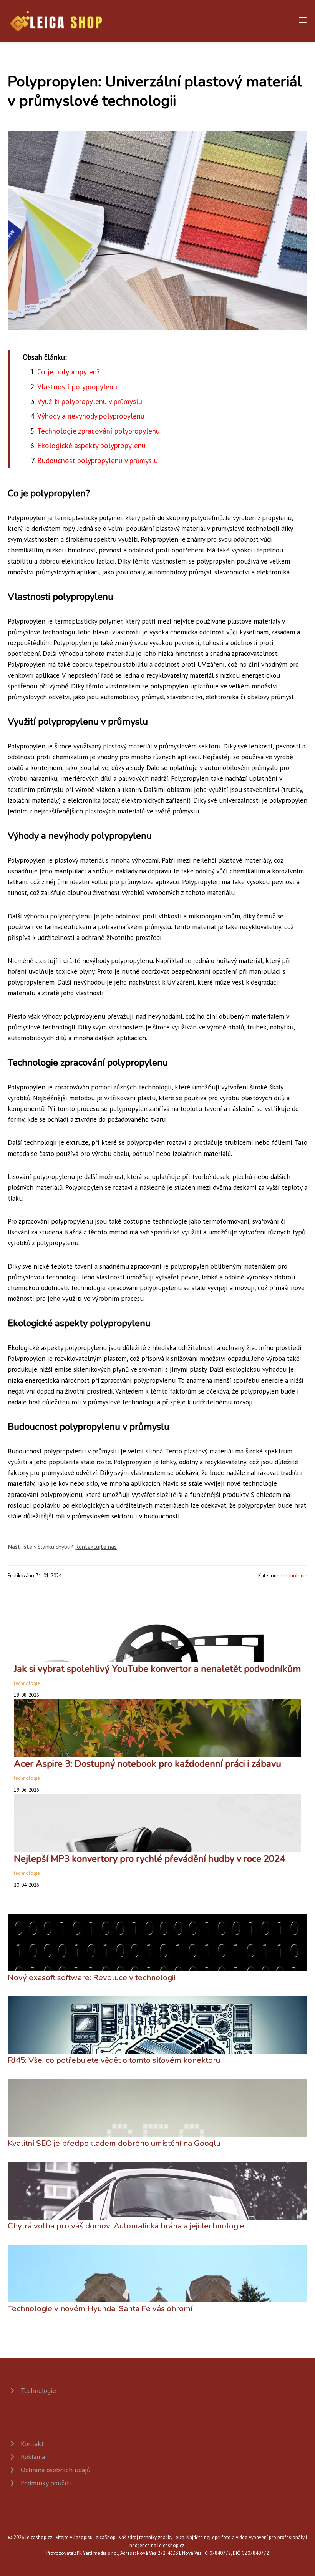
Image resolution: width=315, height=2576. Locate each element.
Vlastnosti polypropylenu (77, 387)
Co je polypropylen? (69, 372)
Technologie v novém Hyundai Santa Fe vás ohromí (100, 2308)
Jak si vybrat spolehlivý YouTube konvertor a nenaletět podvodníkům (157, 1669)
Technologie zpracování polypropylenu (99, 431)
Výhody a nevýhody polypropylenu (91, 416)
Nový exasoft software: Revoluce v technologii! (92, 1977)
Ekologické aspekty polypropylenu (91, 445)
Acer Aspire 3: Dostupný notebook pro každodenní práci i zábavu (148, 1764)
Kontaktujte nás (96, 1547)
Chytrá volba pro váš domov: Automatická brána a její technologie (126, 2226)
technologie (294, 1576)
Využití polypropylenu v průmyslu (90, 401)
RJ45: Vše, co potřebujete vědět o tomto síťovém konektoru (114, 2060)
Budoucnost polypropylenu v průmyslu (98, 460)
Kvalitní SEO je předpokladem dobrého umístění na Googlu (114, 2143)
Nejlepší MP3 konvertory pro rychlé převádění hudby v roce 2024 (149, 1859)
